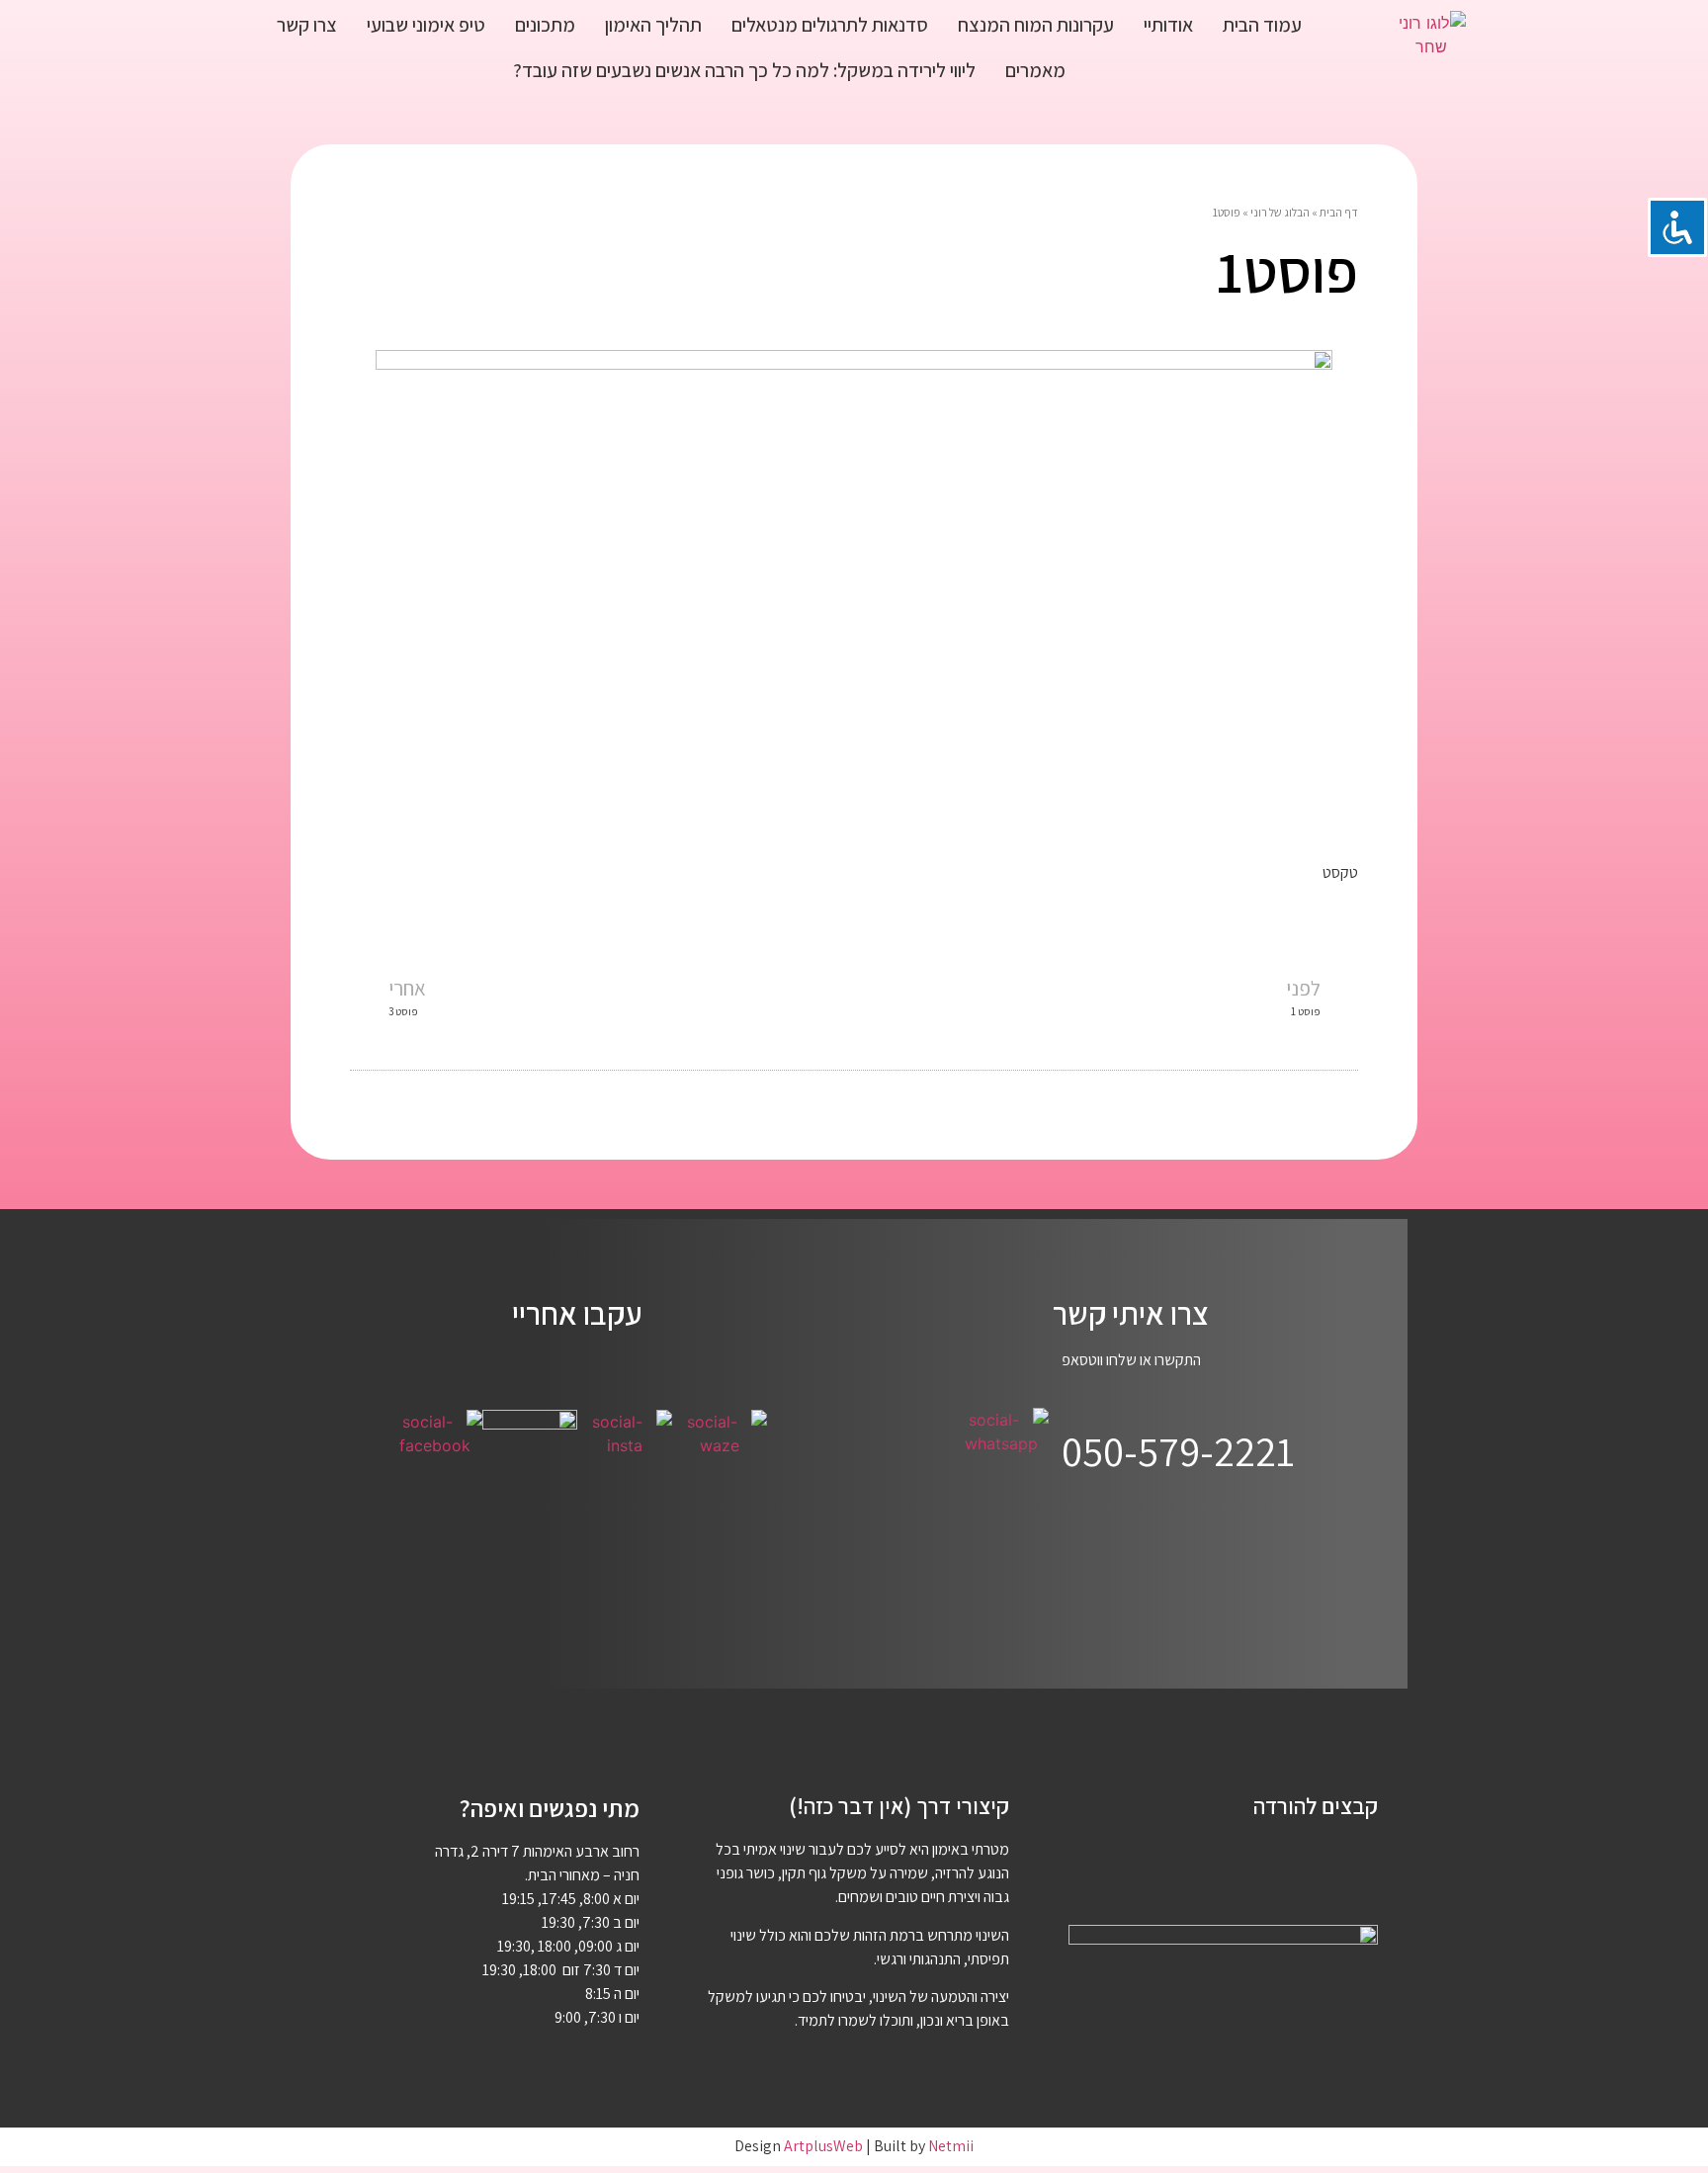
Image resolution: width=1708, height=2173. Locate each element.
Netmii (951, 2146)
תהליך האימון (653, 25)
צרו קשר (307, 25)
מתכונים (545, 25)
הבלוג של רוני (1280, 212)
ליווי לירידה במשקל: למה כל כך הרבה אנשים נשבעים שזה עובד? (744, 70)
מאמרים (1035, 70)
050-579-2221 (1178, 1451)
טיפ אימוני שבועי (426, 25)
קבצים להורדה (1316, 1806)
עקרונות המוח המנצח (1036, 25)
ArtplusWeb (823, 2146)
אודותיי (1168, 25)
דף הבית (1339, 212)
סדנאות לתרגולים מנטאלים (830, 25)
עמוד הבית (1262, 25)
